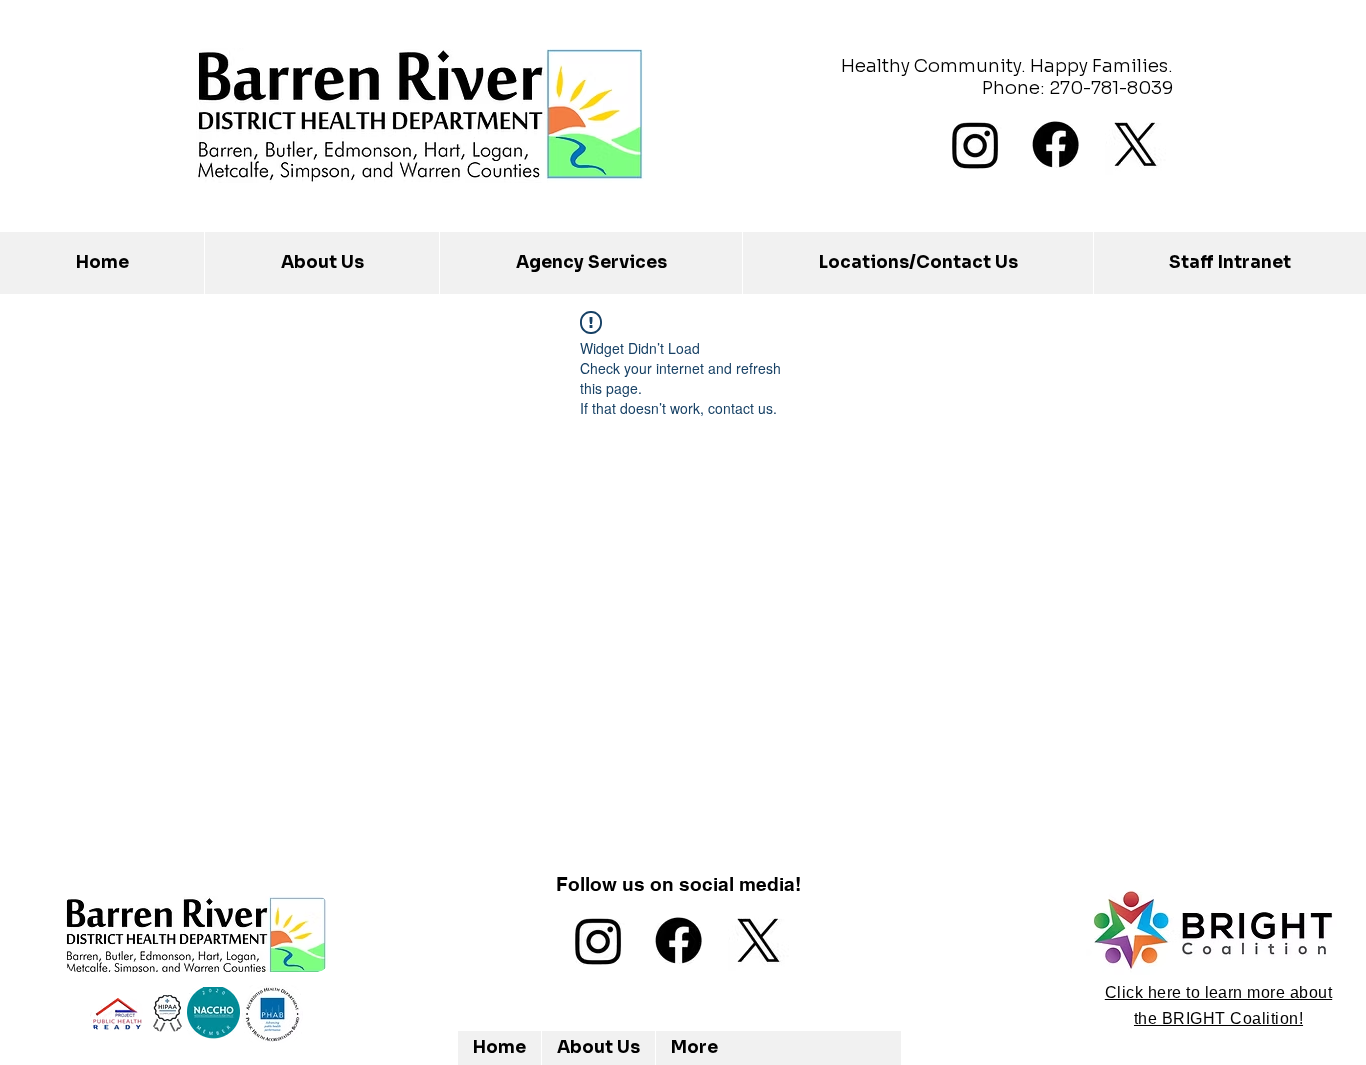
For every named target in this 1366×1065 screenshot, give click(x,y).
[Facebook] (1055, 144)
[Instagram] (975, 144)
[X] (1135, 144)
